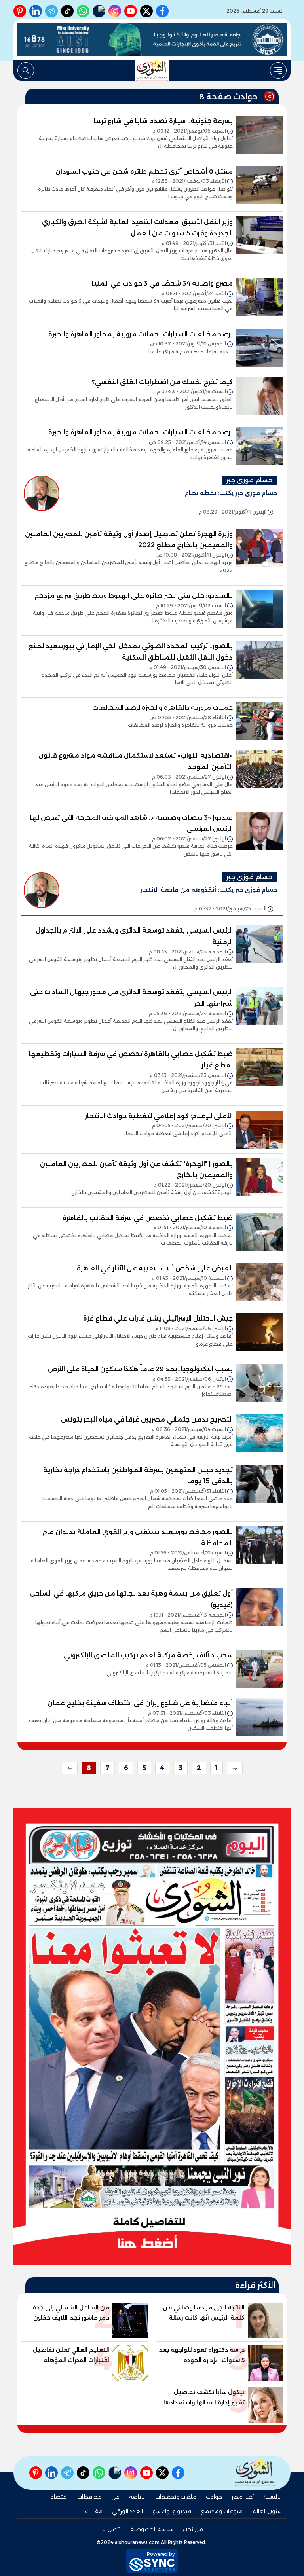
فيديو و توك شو (172, 2511)
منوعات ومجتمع (222, 2511)
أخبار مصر (243, 2497)
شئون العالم (267, 2511)
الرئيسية (273, 2497)
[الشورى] (152, 70)
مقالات (94, 2511)
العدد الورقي (127, 2511)
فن (115, 2497)
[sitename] (255, 2473)
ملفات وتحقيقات (176, 2497)
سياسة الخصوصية (152, 2529)
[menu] (278, 70)
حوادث (214, 2497)
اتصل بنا (111, 2529)
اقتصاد (59, 2497)
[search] (26, 70)
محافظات (89, 2497)
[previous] (235, 1768)
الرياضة (137, 2497)
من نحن (193, 2529)
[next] (70, 1768)
